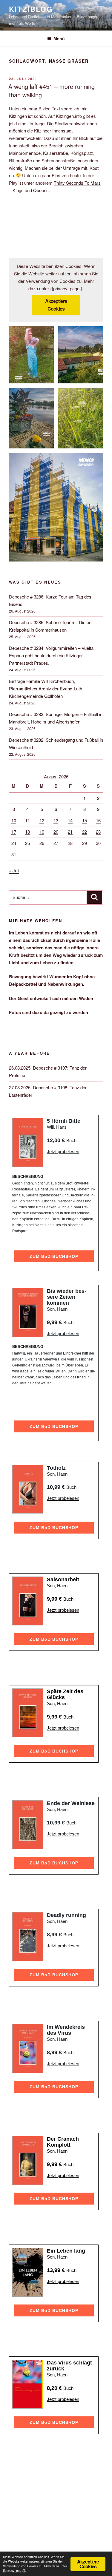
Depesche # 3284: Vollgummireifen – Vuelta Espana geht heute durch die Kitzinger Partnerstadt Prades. (51, 655)
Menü (59, 38)
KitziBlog (31, 9)
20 (56, 832)
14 (70, 820)
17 (14, 832)
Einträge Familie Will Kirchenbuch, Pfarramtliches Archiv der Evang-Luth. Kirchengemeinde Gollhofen (46, 688)
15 (85, 820)
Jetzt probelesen (63, 1152)
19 (42, 832)
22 (85, 832)
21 (70, 832)
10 (14, 820)
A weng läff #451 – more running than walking (52, 91)
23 (98, 832)
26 (42, 843)
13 (56, 820)
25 (27, 843)
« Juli (14, 870)
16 (98, 820)
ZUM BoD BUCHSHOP (54, 1256)
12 (42, 820)
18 (27, 832)
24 (14, 843)
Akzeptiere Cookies (56, 305)
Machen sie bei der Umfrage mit (55, 168)
